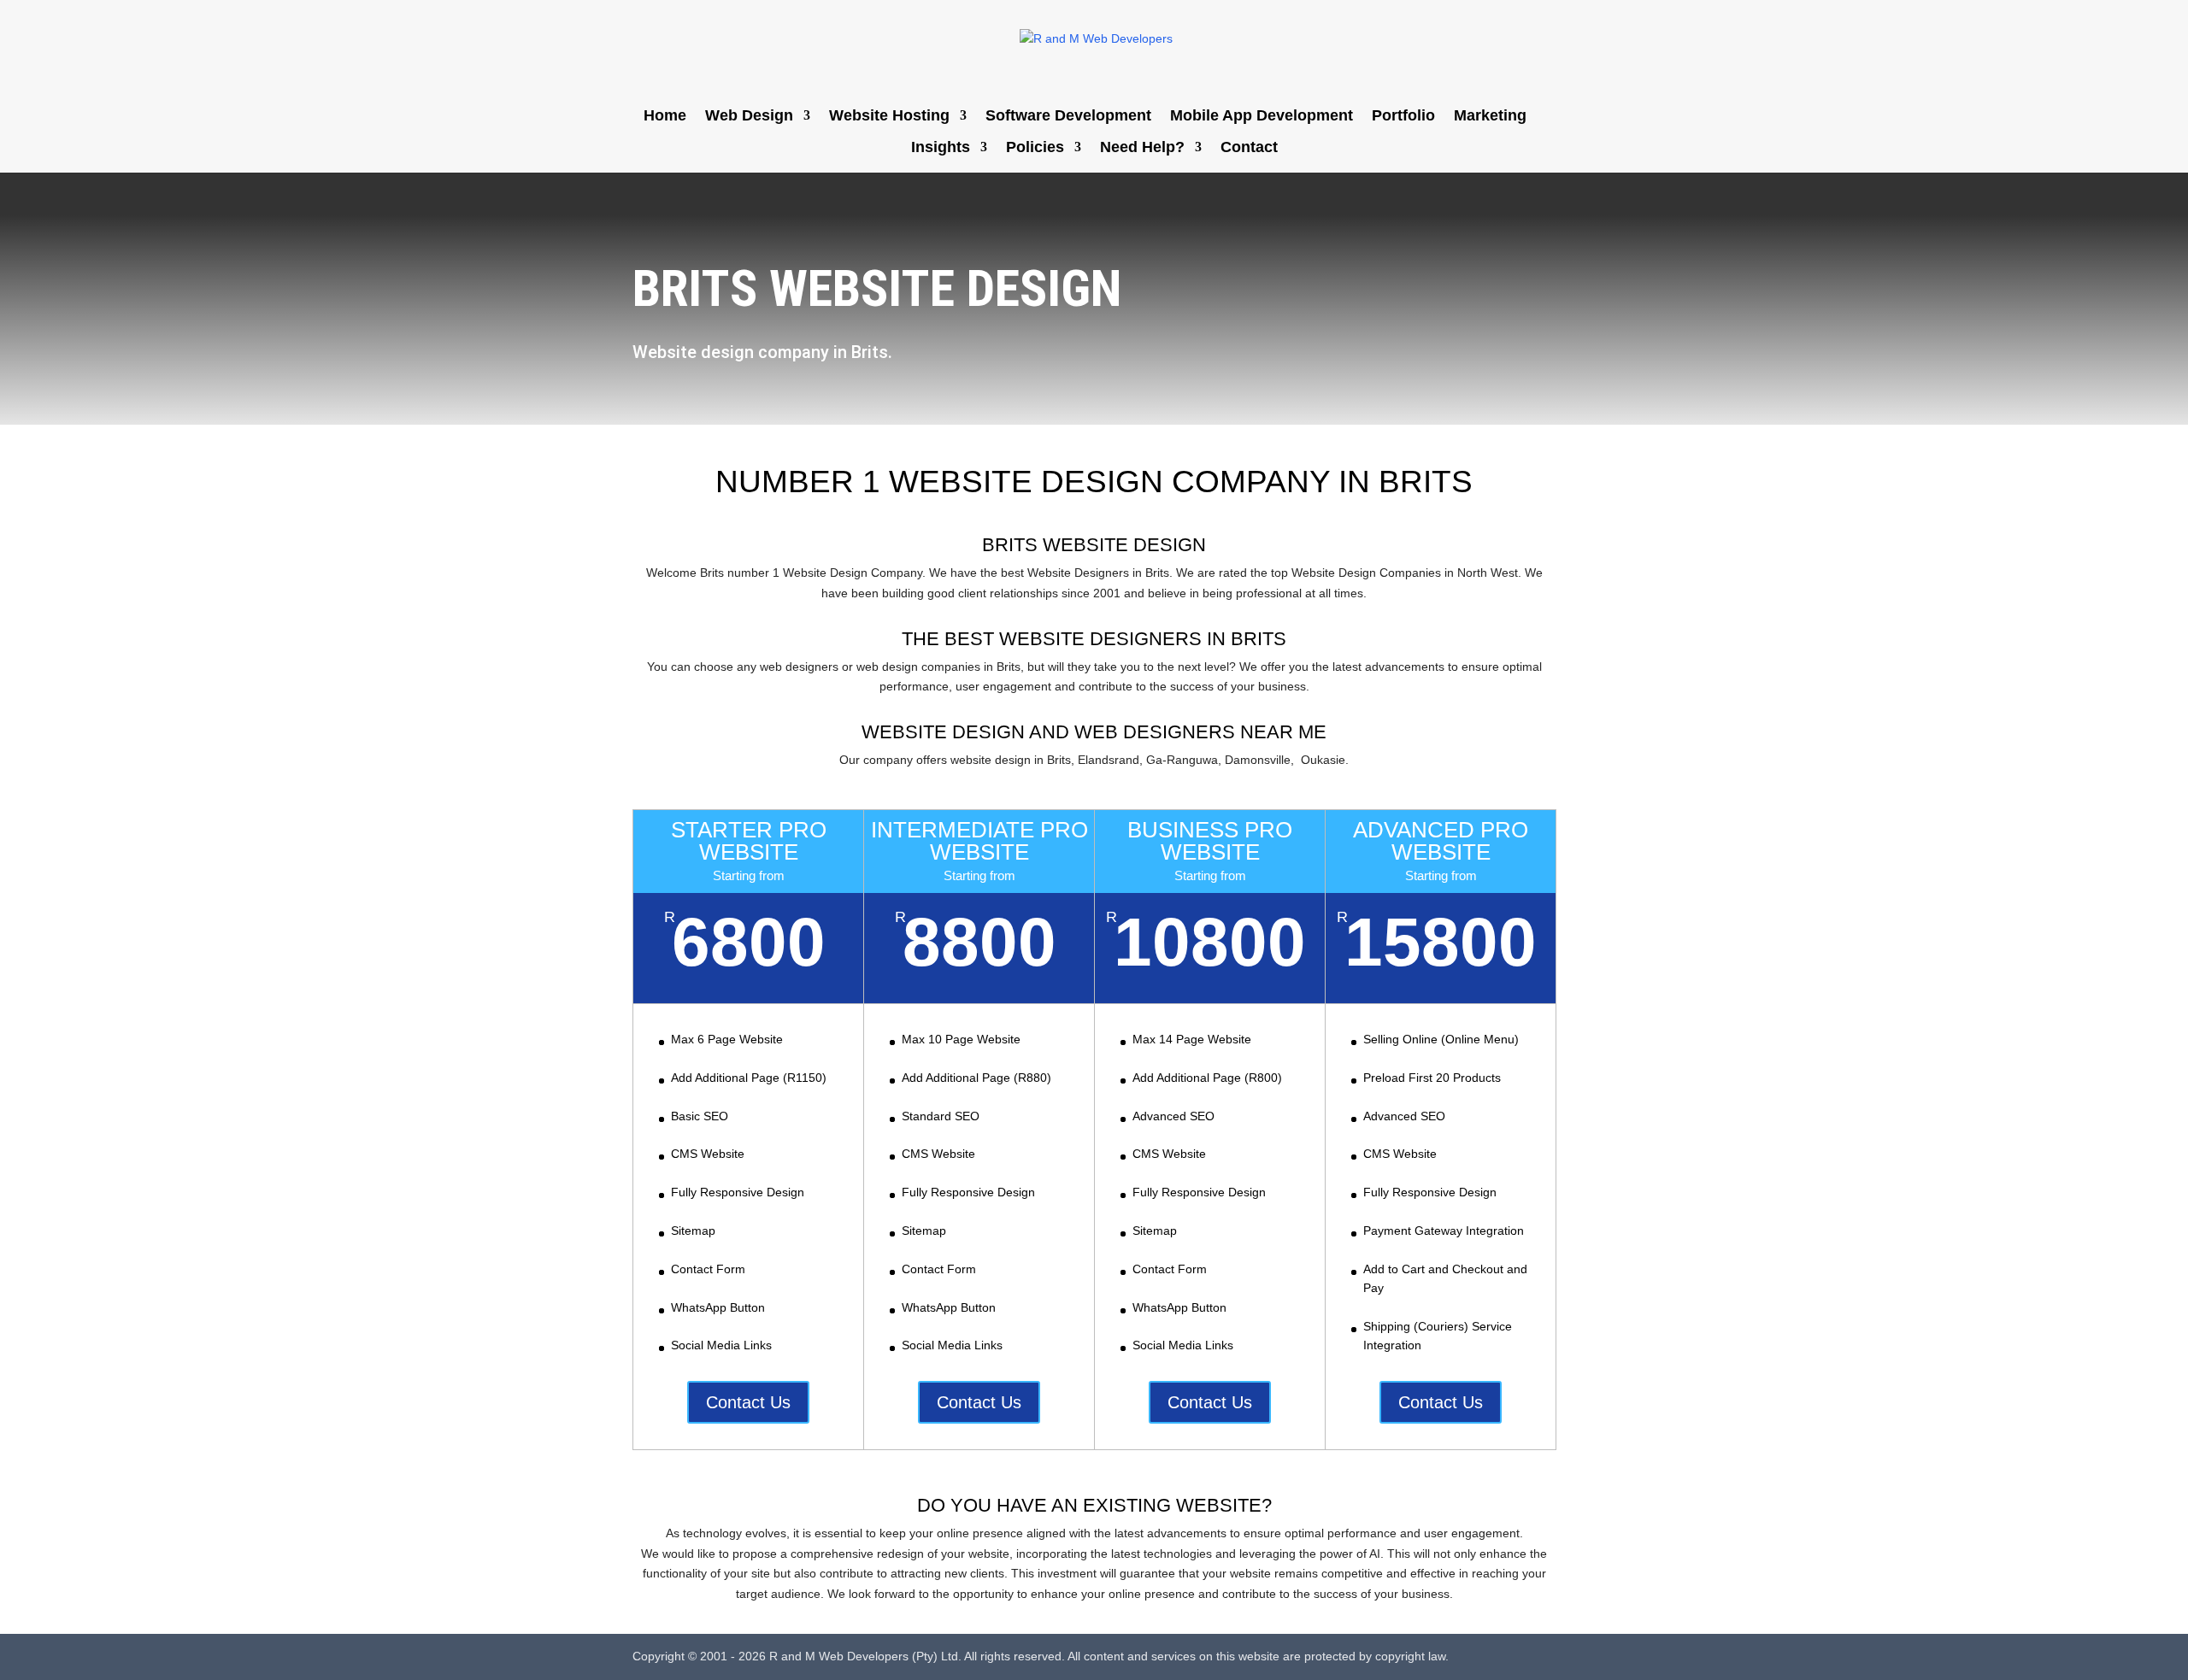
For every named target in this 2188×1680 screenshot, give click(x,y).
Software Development (1068, 117)
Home (665, 117)
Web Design (749, 117)
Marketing (1490, 117)
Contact (1249, 148)
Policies (1035, 148)
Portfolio (1403, 117)
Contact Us (748, 1402)
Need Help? (1142, 148)
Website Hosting (889, 117)
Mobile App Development (1262, 117)
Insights (941, 148)
